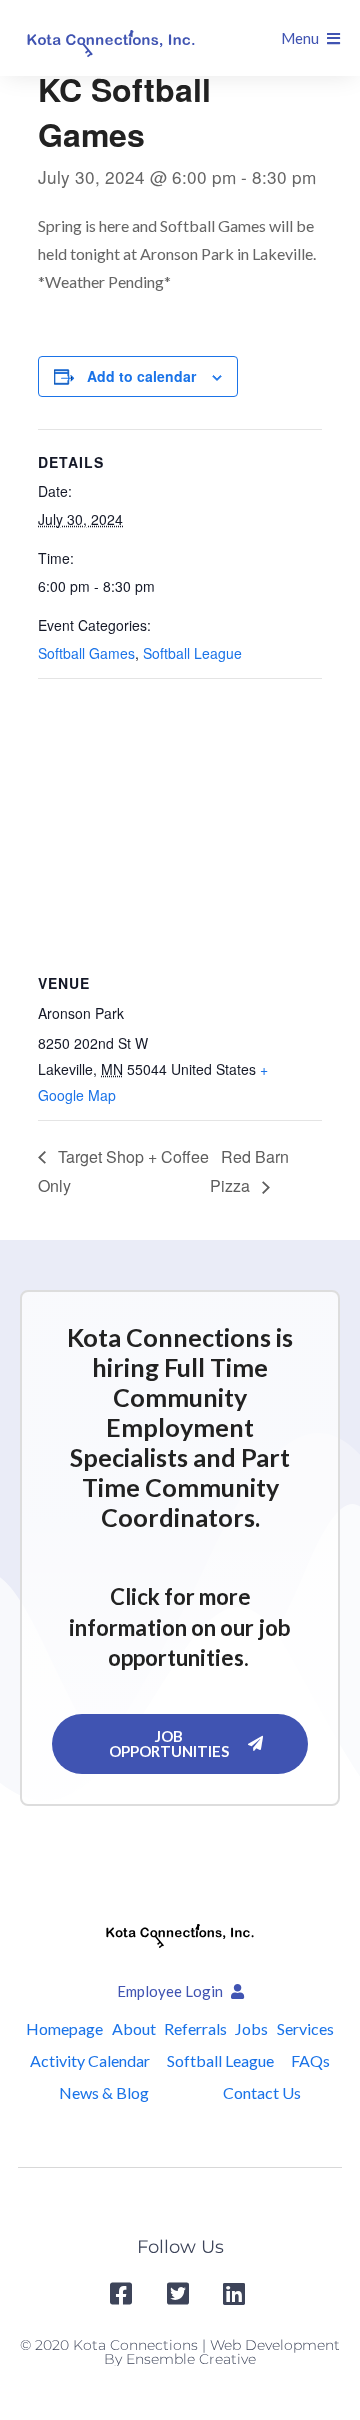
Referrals (195, 2028)
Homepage (64, 2028)
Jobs (251, 2028)
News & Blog (104, 2092)
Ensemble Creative (191, 2359)
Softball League (192, 653)
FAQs (310, 2060)
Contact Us (262, 2092)
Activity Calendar (90, 2060)
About (134, 2028)
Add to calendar (141, 376)
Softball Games (86, 653)
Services (305, 2028)
